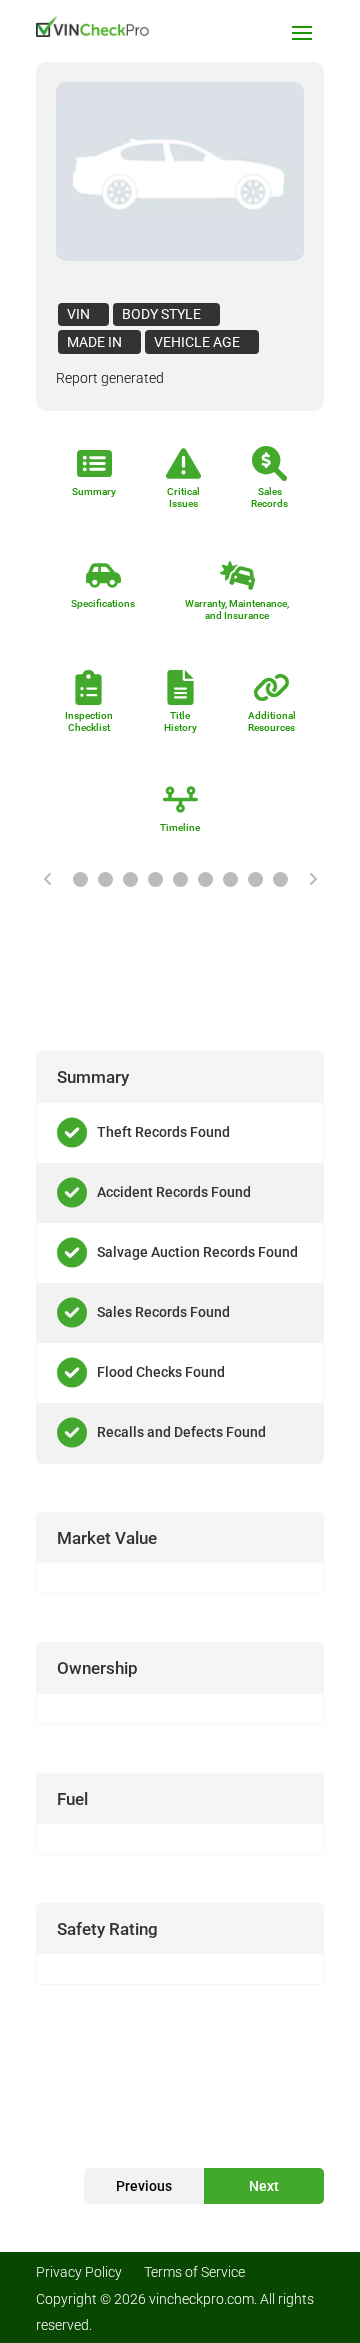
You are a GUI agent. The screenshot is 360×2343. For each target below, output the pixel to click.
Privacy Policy (79, 2272)
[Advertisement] (180, 971)
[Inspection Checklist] (205, 879)
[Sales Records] (130, 879)
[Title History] (230, 879)
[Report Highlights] (80, 879)
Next (264, 2186)
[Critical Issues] (105, 879)
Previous (144, 2186)
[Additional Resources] (255, 879)
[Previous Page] (48, 879)
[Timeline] (280, 879)
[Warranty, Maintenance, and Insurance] (180, 879)
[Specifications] (155, 879)
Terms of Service (194, 2272)
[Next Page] (313, 879)
